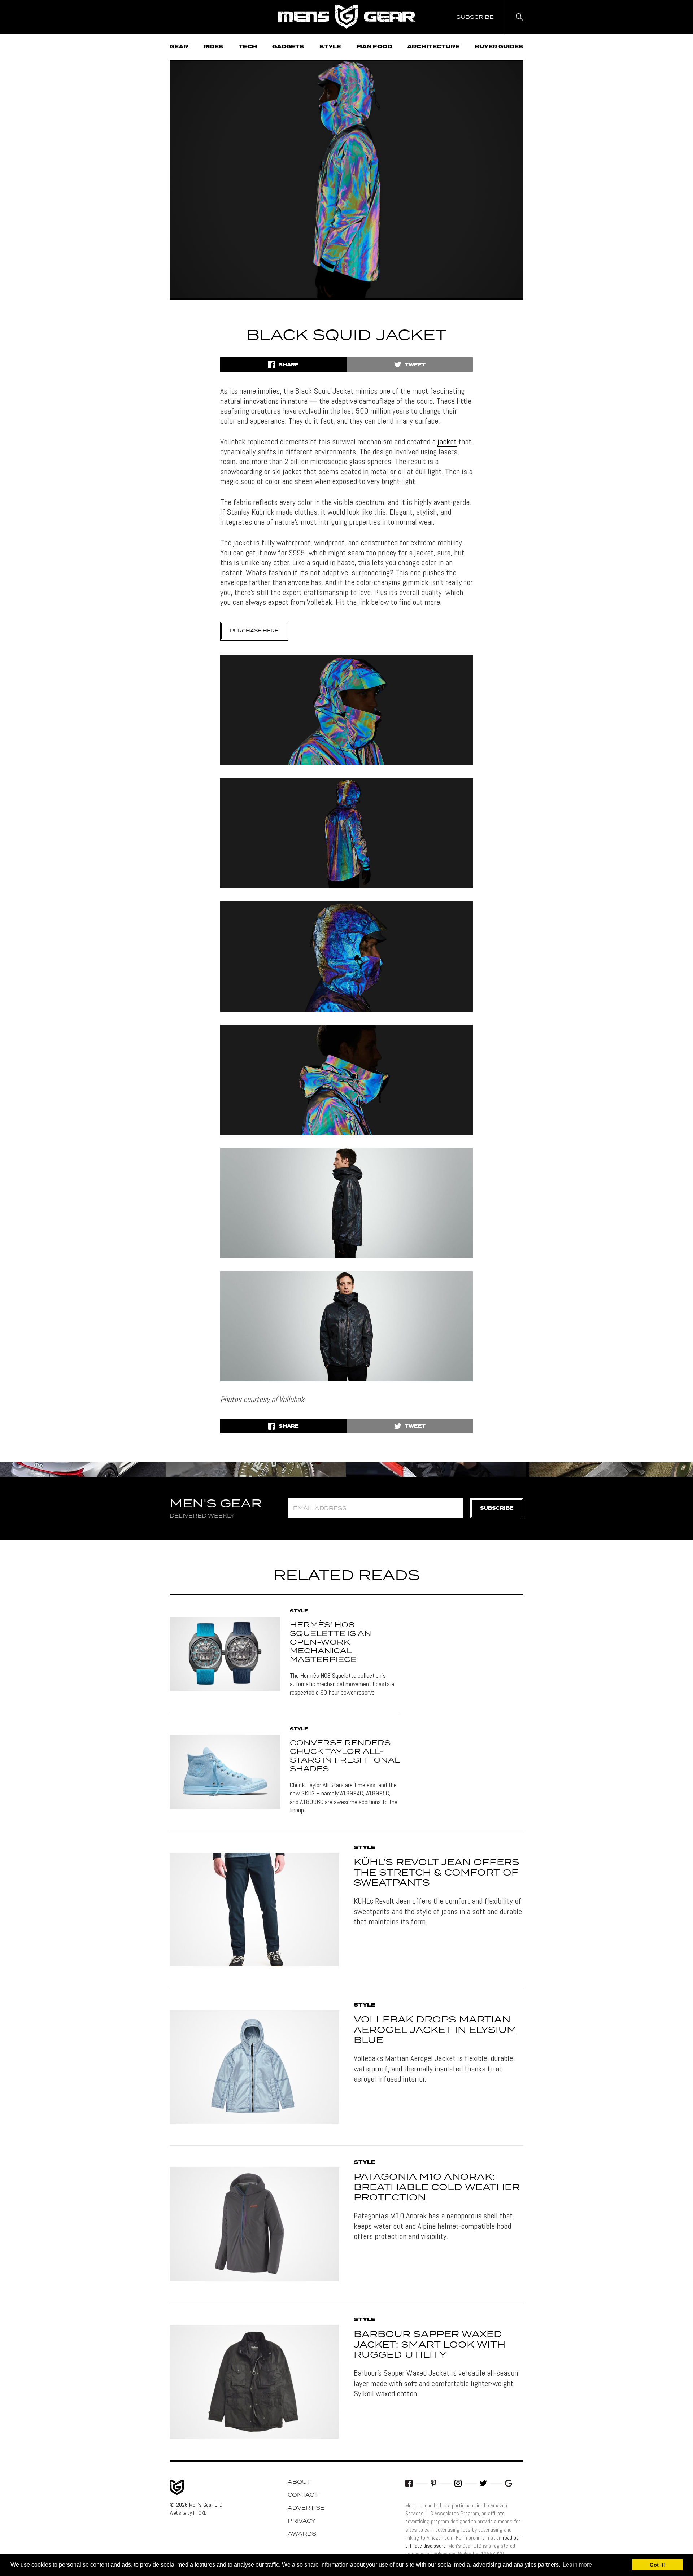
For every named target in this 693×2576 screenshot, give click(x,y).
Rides (213, 47)
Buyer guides (499, 47)
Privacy (302, 2521)
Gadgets (288, 47)
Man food (374, 47)
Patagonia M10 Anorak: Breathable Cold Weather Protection (437, 2188)
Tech (248, 47)
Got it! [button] (657, 2565)
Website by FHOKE (188, 2513)
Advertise (306, 2508)
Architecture (433, 47)
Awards (302, 2534)
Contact (303, 2495)
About (299, 2482)
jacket (447, 441)
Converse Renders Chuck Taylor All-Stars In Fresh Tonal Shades (345, 1756)
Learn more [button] (577, 2565)
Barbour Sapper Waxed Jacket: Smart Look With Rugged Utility (430, 2345)
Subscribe (497, 1508)
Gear (179, 47)
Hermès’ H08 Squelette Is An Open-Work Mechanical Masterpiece (331, 1642)
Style (330, 47)
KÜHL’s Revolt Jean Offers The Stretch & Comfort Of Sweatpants (437, 1873)
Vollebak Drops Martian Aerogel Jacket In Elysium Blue (435, 2030)
